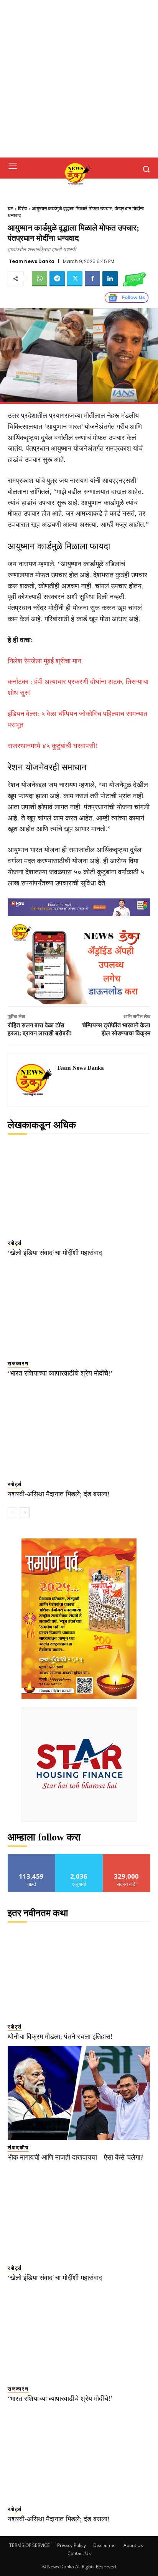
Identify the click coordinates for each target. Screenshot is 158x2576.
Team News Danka (32, 261)
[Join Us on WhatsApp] (134, 279)
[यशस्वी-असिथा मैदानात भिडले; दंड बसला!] (79, 1430)
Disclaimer (105, 2545)
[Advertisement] (79, 79)
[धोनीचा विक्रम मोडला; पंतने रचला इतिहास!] (79, 1973)
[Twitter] (75, 279)
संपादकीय (18, 2148)
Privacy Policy (72, 2545)
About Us (133, 2545)
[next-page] (25, 1512)
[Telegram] (57, 279)
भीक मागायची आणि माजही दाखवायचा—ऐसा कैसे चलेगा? (76, 2157)
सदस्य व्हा (127, 1857)
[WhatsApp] (39, 279)
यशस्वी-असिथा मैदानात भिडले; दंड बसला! (59, 1494)
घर (10, 209)
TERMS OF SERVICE (30, 2545)
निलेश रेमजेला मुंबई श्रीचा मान (44, 661)
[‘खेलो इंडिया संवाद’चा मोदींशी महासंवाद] (79, 1189)
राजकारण (18, 1364)
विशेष (22, 209)
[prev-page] (12, 1512)
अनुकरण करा (79, 1857)
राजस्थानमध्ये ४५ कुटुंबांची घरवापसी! (53, 746)
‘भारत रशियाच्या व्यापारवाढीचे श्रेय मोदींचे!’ (60, 1373)
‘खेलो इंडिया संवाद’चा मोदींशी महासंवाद (55, 1253)
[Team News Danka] (35, 1080)
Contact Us (79, 2553)
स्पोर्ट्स (15, 1243)
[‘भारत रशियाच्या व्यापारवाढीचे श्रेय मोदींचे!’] (79, 1309)
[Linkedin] (110, 279)
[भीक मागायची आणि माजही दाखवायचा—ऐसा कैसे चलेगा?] (79, 2093)
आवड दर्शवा (32, 1857)
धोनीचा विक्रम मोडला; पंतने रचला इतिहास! (60, 2037)
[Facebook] (92, 279)
